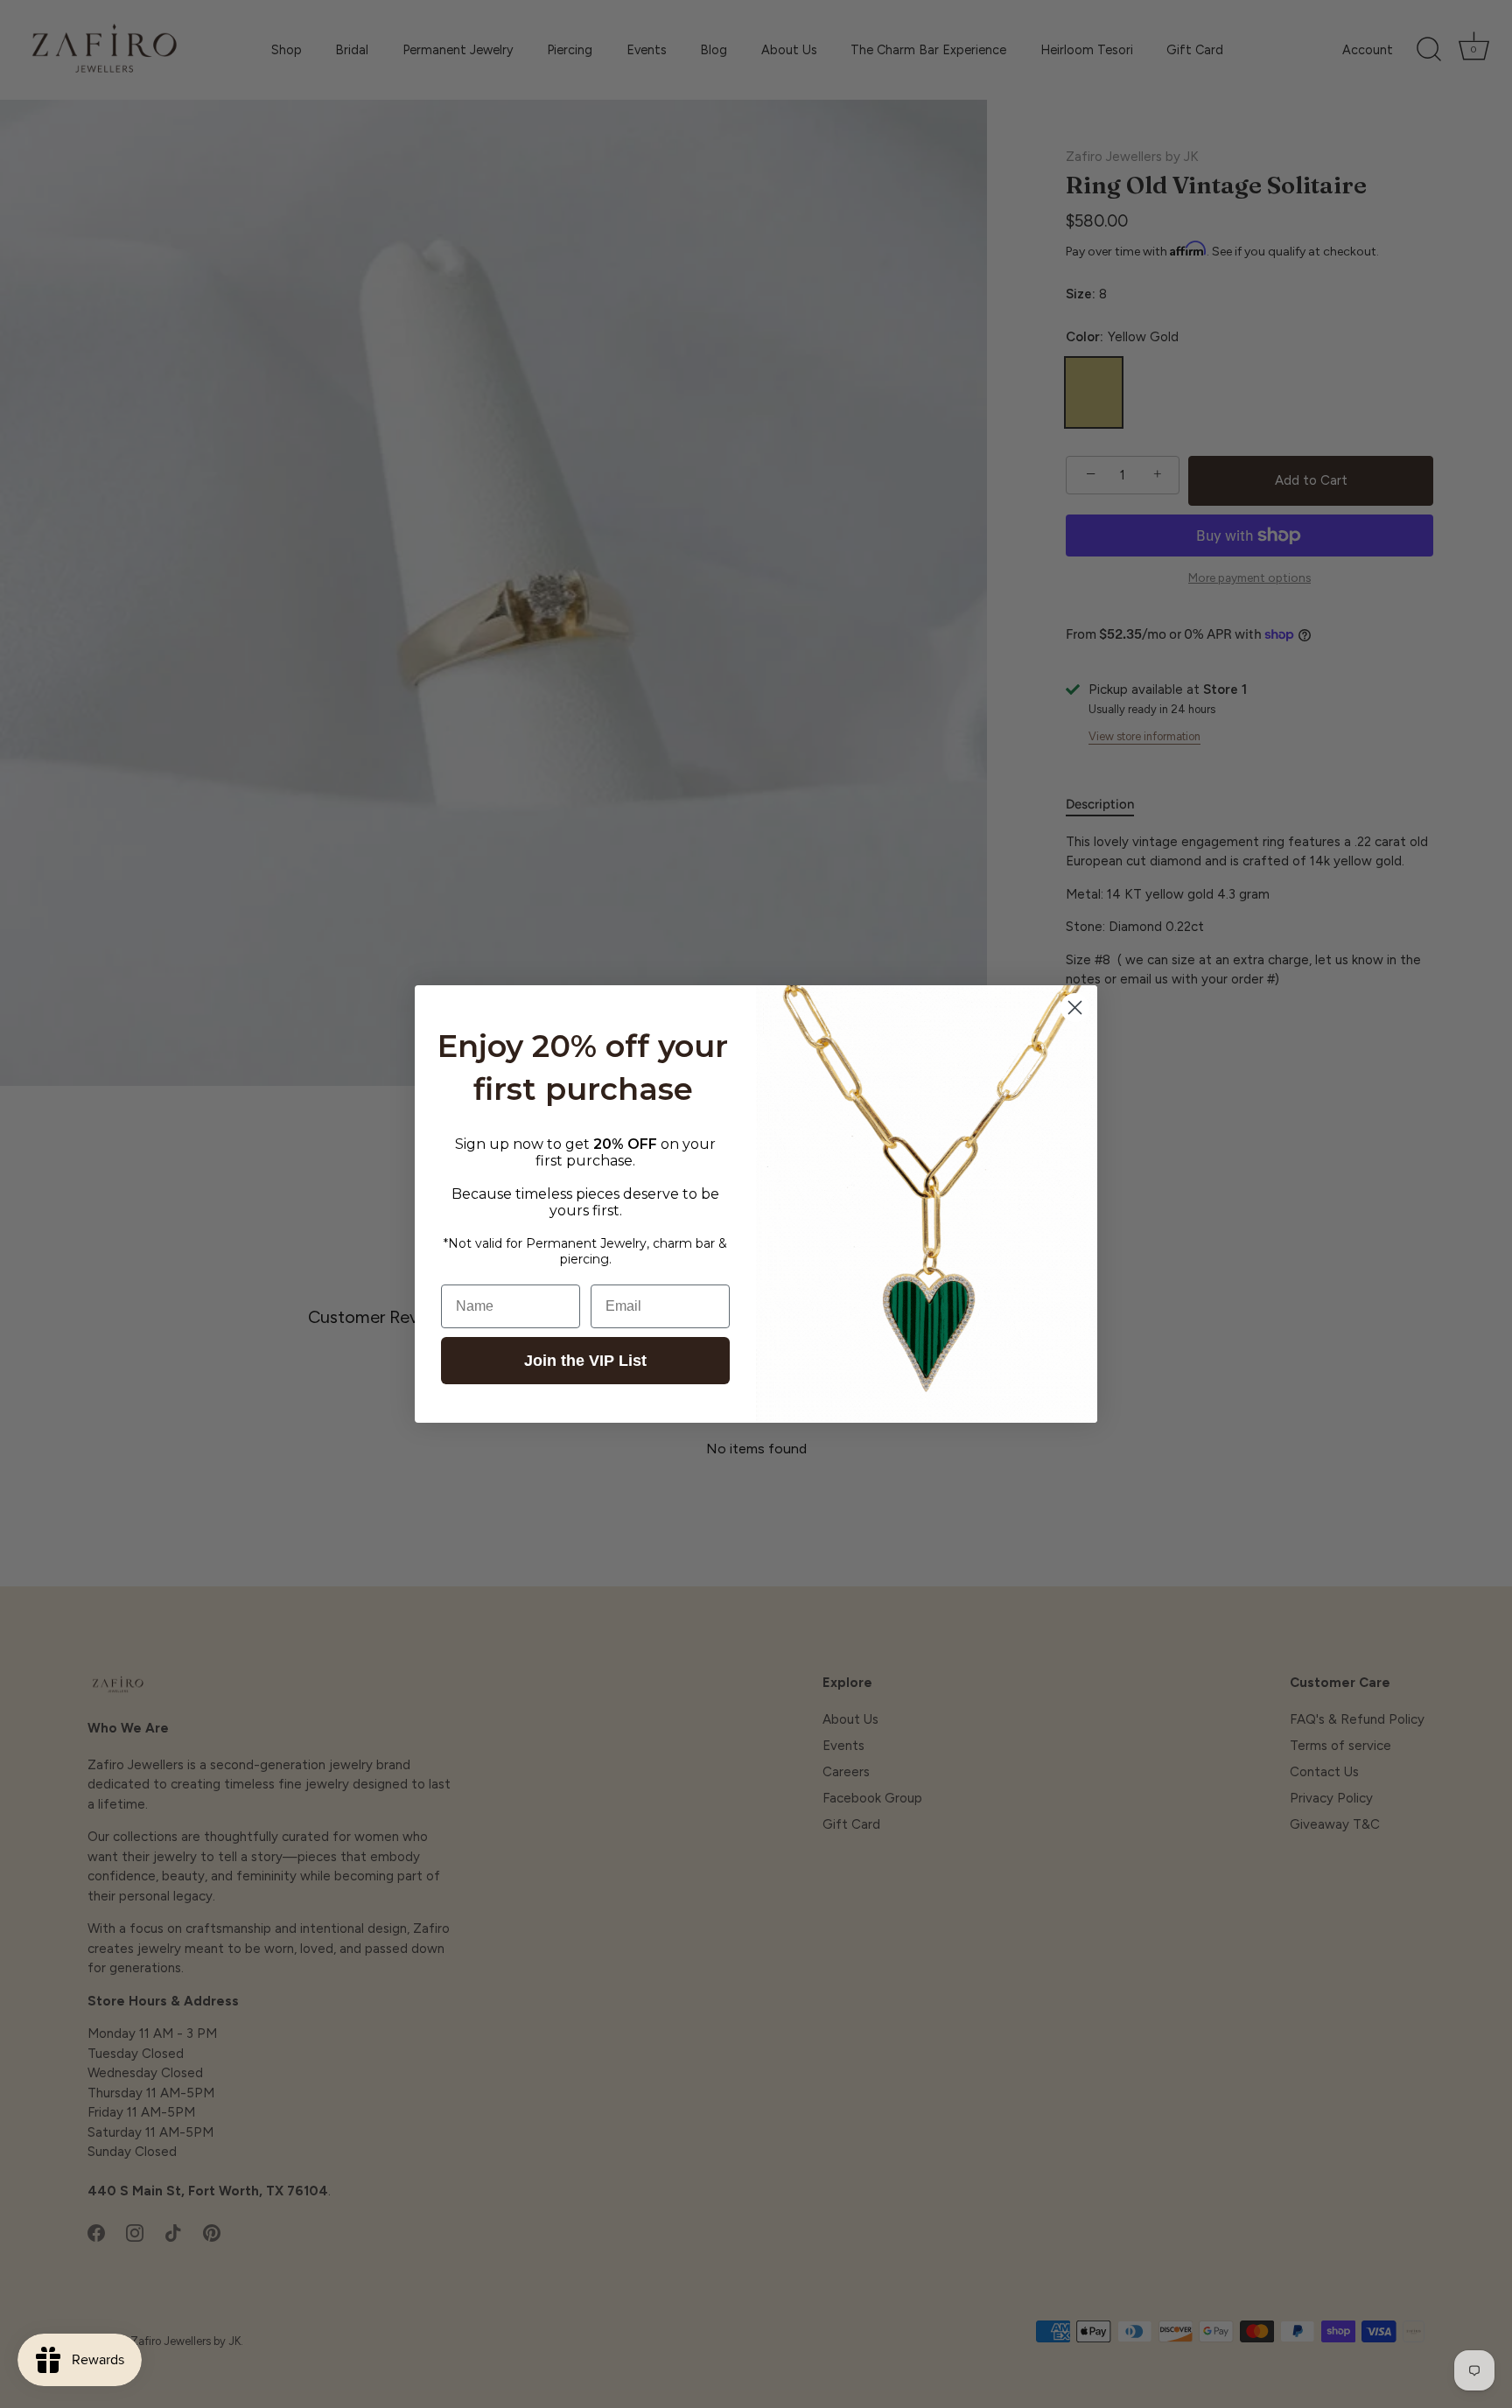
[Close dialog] (1075, 1008)
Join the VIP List (585, 1361)
